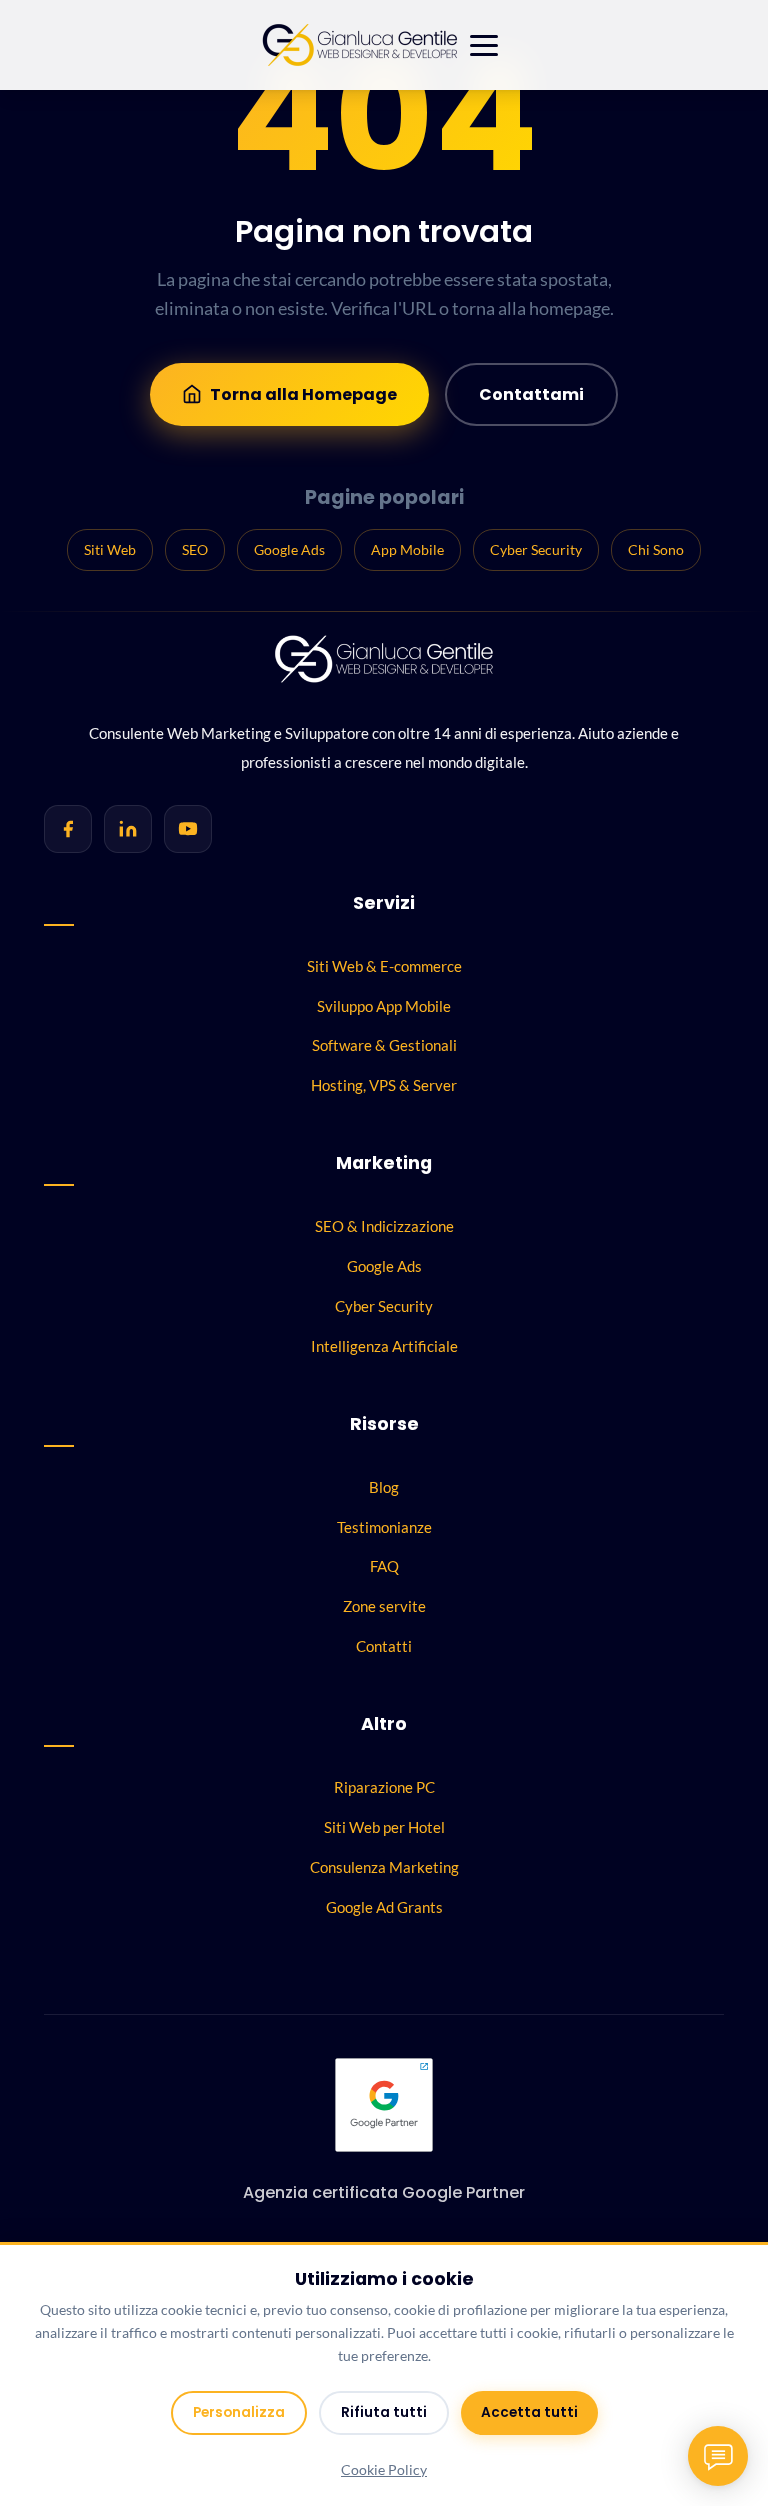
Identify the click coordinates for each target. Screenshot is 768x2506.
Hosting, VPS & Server (384, 1085)
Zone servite (384, 1606)
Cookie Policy (384, 2470)
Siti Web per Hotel (384, 1827)
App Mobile (407, 549)
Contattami (531, 394)
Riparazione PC (384, 1787)
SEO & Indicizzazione (384, 1226)
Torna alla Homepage (303, 394)
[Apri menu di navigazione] (484, 45)
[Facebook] (68, 829)
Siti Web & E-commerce (384, 966)
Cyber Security (536, 549)
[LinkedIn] (128, 829)
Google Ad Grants (384, 1907)
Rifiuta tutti (384, 2412)
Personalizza (239, 2412)
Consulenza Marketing (384, 1867)
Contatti (384, 1646)
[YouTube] (188, 829)
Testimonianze (384, 1527)
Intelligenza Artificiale (384, 1346)
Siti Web (110, 549)
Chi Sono (656, 549)
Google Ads (289, 549)
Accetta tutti (529, 2412)
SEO (195, 549)
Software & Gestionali (384, 1045)
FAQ (384, 1566)
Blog (384, 1487)
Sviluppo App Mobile (384, 1006)
